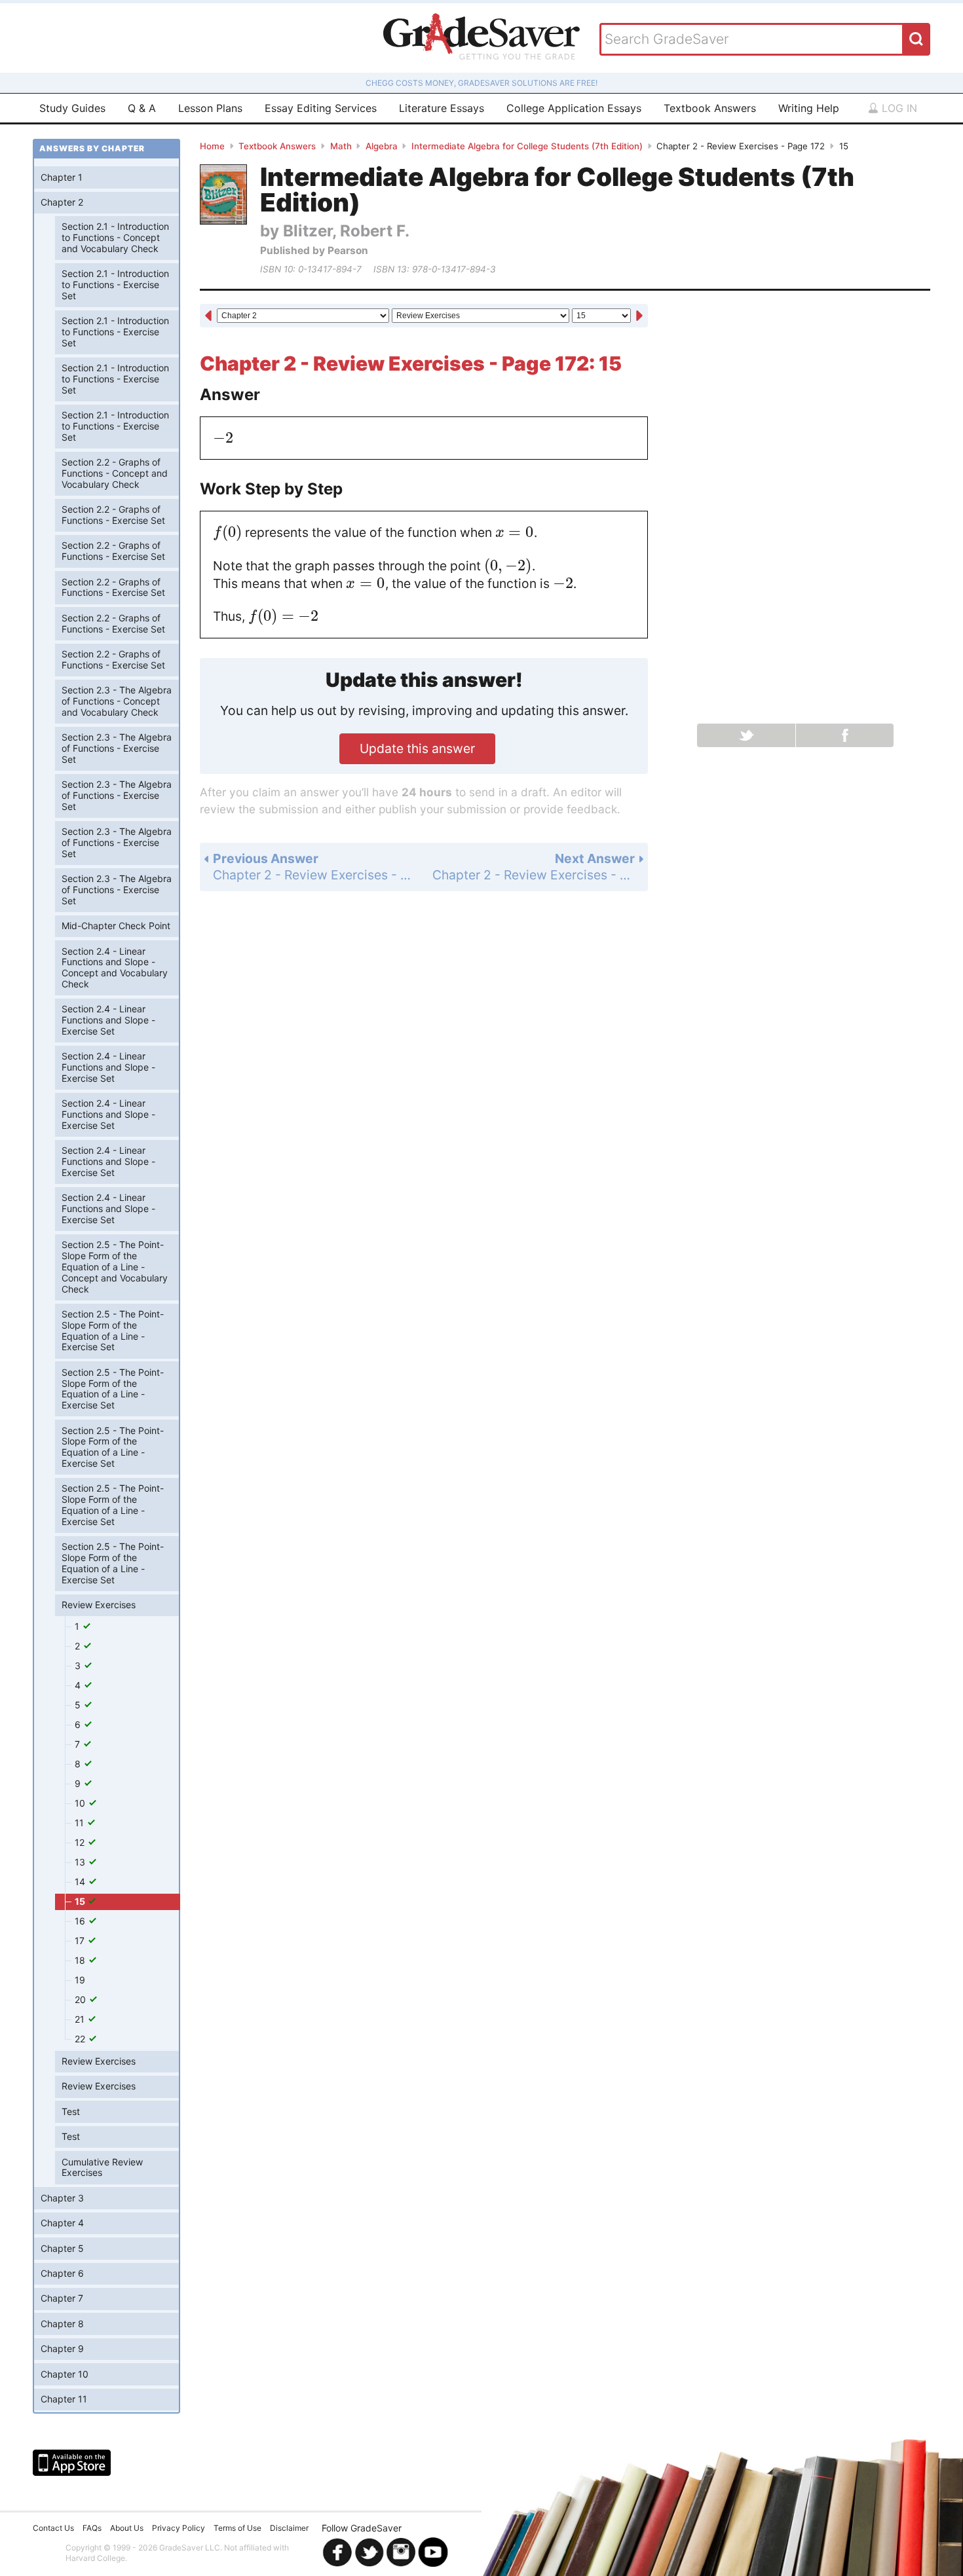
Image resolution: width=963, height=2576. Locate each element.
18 (81, 1960)
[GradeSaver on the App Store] (72, 2463)
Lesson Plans (210, 108)
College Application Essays (574, 108)
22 (81, 2039)
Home (212, 146)
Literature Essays (442, 108)
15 (81, 1901)
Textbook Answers (710, 108)
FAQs (92, 2528)
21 (81, 2019)
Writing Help (809, 108)
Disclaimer (289, 2528)
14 (81, 1882)
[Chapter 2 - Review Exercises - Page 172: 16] (639, 317)
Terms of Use (237, 2528)
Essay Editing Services (321, 108)
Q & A (142, 108)
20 (82, 1999)
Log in (898, 108)
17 (81, 1941)
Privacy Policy (179, 2528)
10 (81, 1803)
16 (81, 1921)
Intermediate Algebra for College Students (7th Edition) (527, 146)
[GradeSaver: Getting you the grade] (481, 38)
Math (341, 146)
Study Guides (72, 108)
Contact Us (53, 2528)
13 (81, 1862)
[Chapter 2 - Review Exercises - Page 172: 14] (208, 317)
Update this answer (417, 748)
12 (81, 1842)
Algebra (382, 146)
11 (81, 1823)
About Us (127, 2528)
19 (80, 1980)
